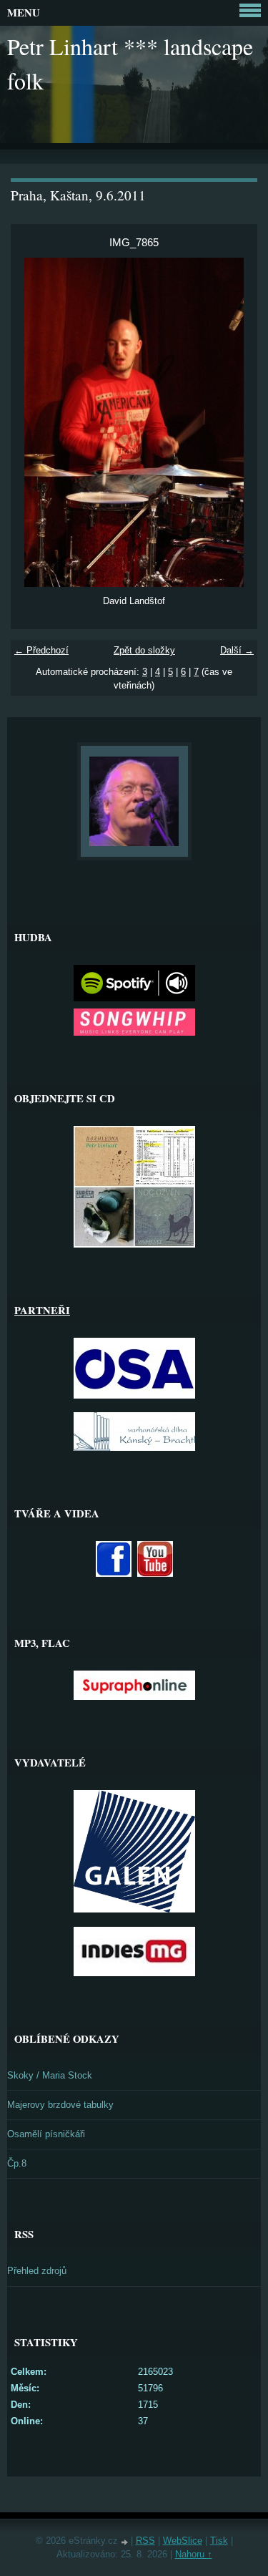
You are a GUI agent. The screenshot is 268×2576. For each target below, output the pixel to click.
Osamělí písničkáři (46, 2134)
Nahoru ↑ (194, 2554)
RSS (145, 2541)
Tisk (219, 2541)
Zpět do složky (144, 650)
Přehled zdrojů (37, 2271)
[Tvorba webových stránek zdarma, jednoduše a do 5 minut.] (126, 2542)
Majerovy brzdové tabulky (60, 2105)
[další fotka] (234, 422)
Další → (237, 650)
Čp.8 (17, 2163)
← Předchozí (41, 650)
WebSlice (183, 2541)
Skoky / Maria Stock (50, 2075)
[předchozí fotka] (34, 422)
